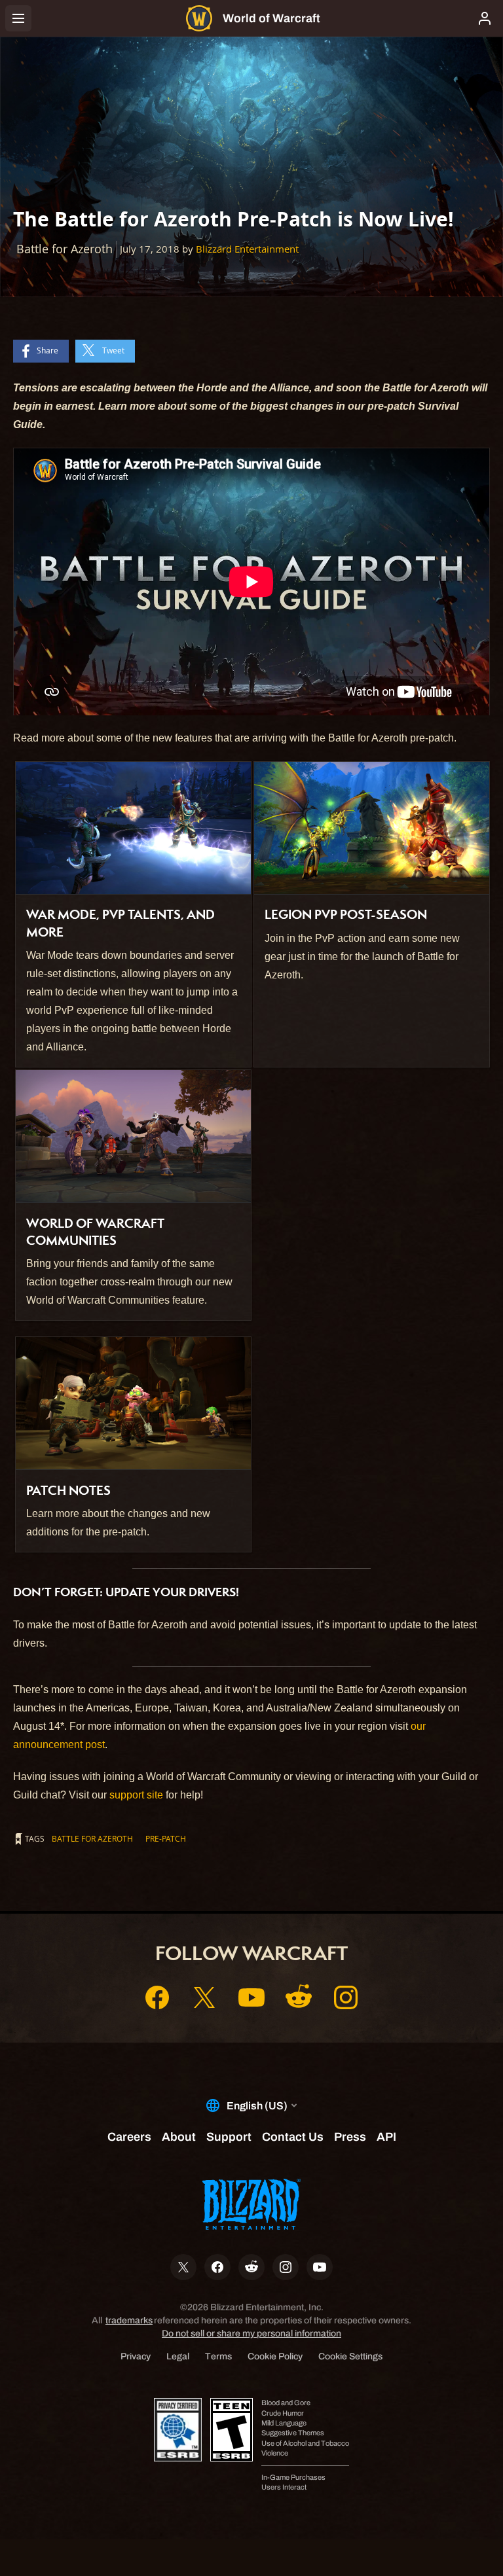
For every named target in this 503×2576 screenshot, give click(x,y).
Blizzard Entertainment (247, 249)
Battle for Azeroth (92, 1838)
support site (136, 1795)
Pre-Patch (166, 1838)
